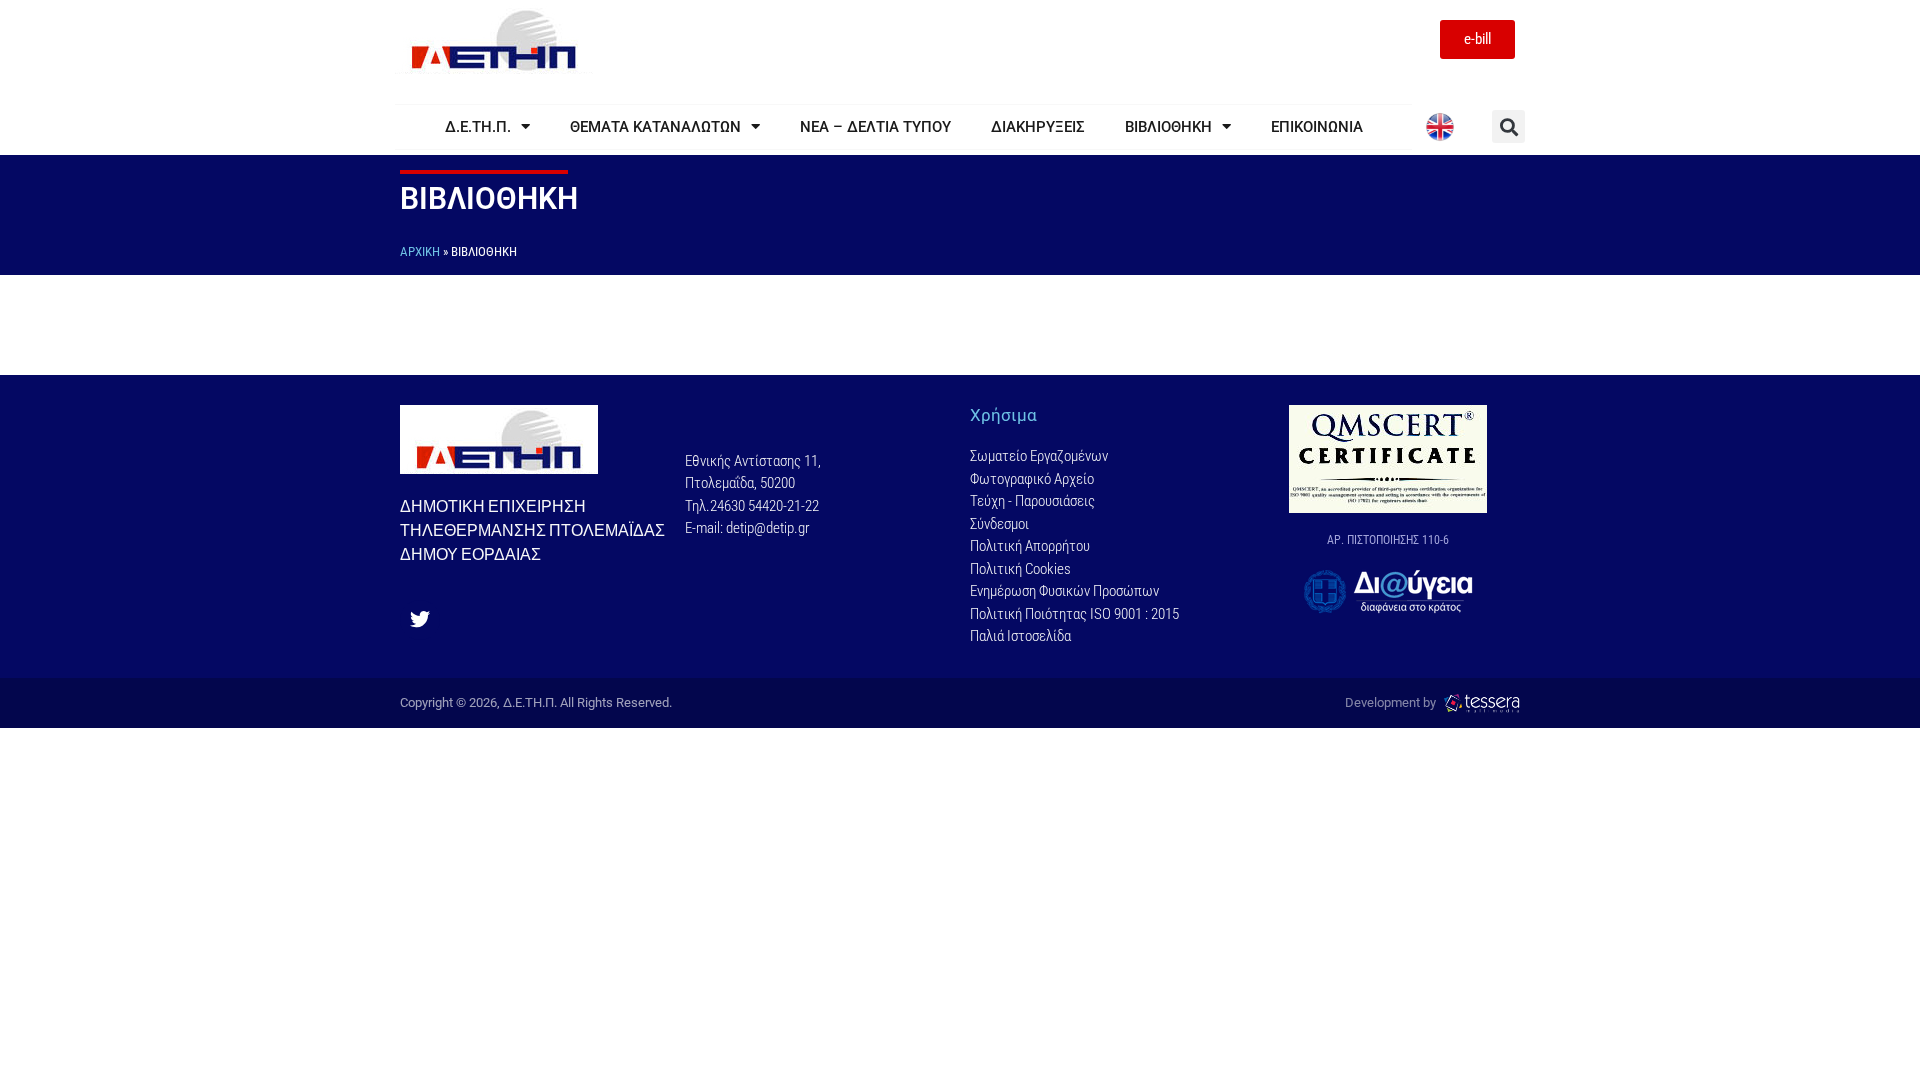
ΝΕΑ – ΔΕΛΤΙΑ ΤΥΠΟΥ (875, 127)
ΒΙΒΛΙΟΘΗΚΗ (1168, 127)
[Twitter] (420, 620)
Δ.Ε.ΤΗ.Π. (478, 127)
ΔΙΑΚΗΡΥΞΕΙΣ (1038, 127)
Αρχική (420, 251)
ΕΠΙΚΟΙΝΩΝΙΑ (1317, 127)
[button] (1508, 126)
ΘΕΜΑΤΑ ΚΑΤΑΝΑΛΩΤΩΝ (655, 127)
